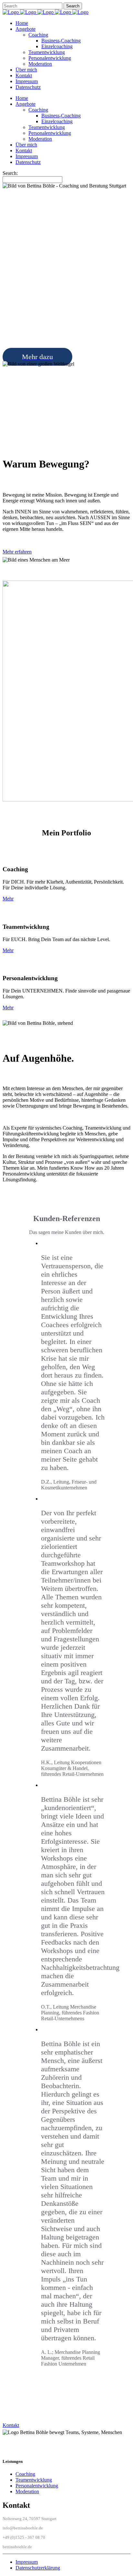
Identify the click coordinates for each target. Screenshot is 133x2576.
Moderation (27, 2491)
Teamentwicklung (34, 2480)
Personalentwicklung (37, 2486)
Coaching (25, 2474)
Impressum (27, 2562)
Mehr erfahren (17, 552)
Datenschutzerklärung (38, 2568)
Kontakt (11, 2425)
